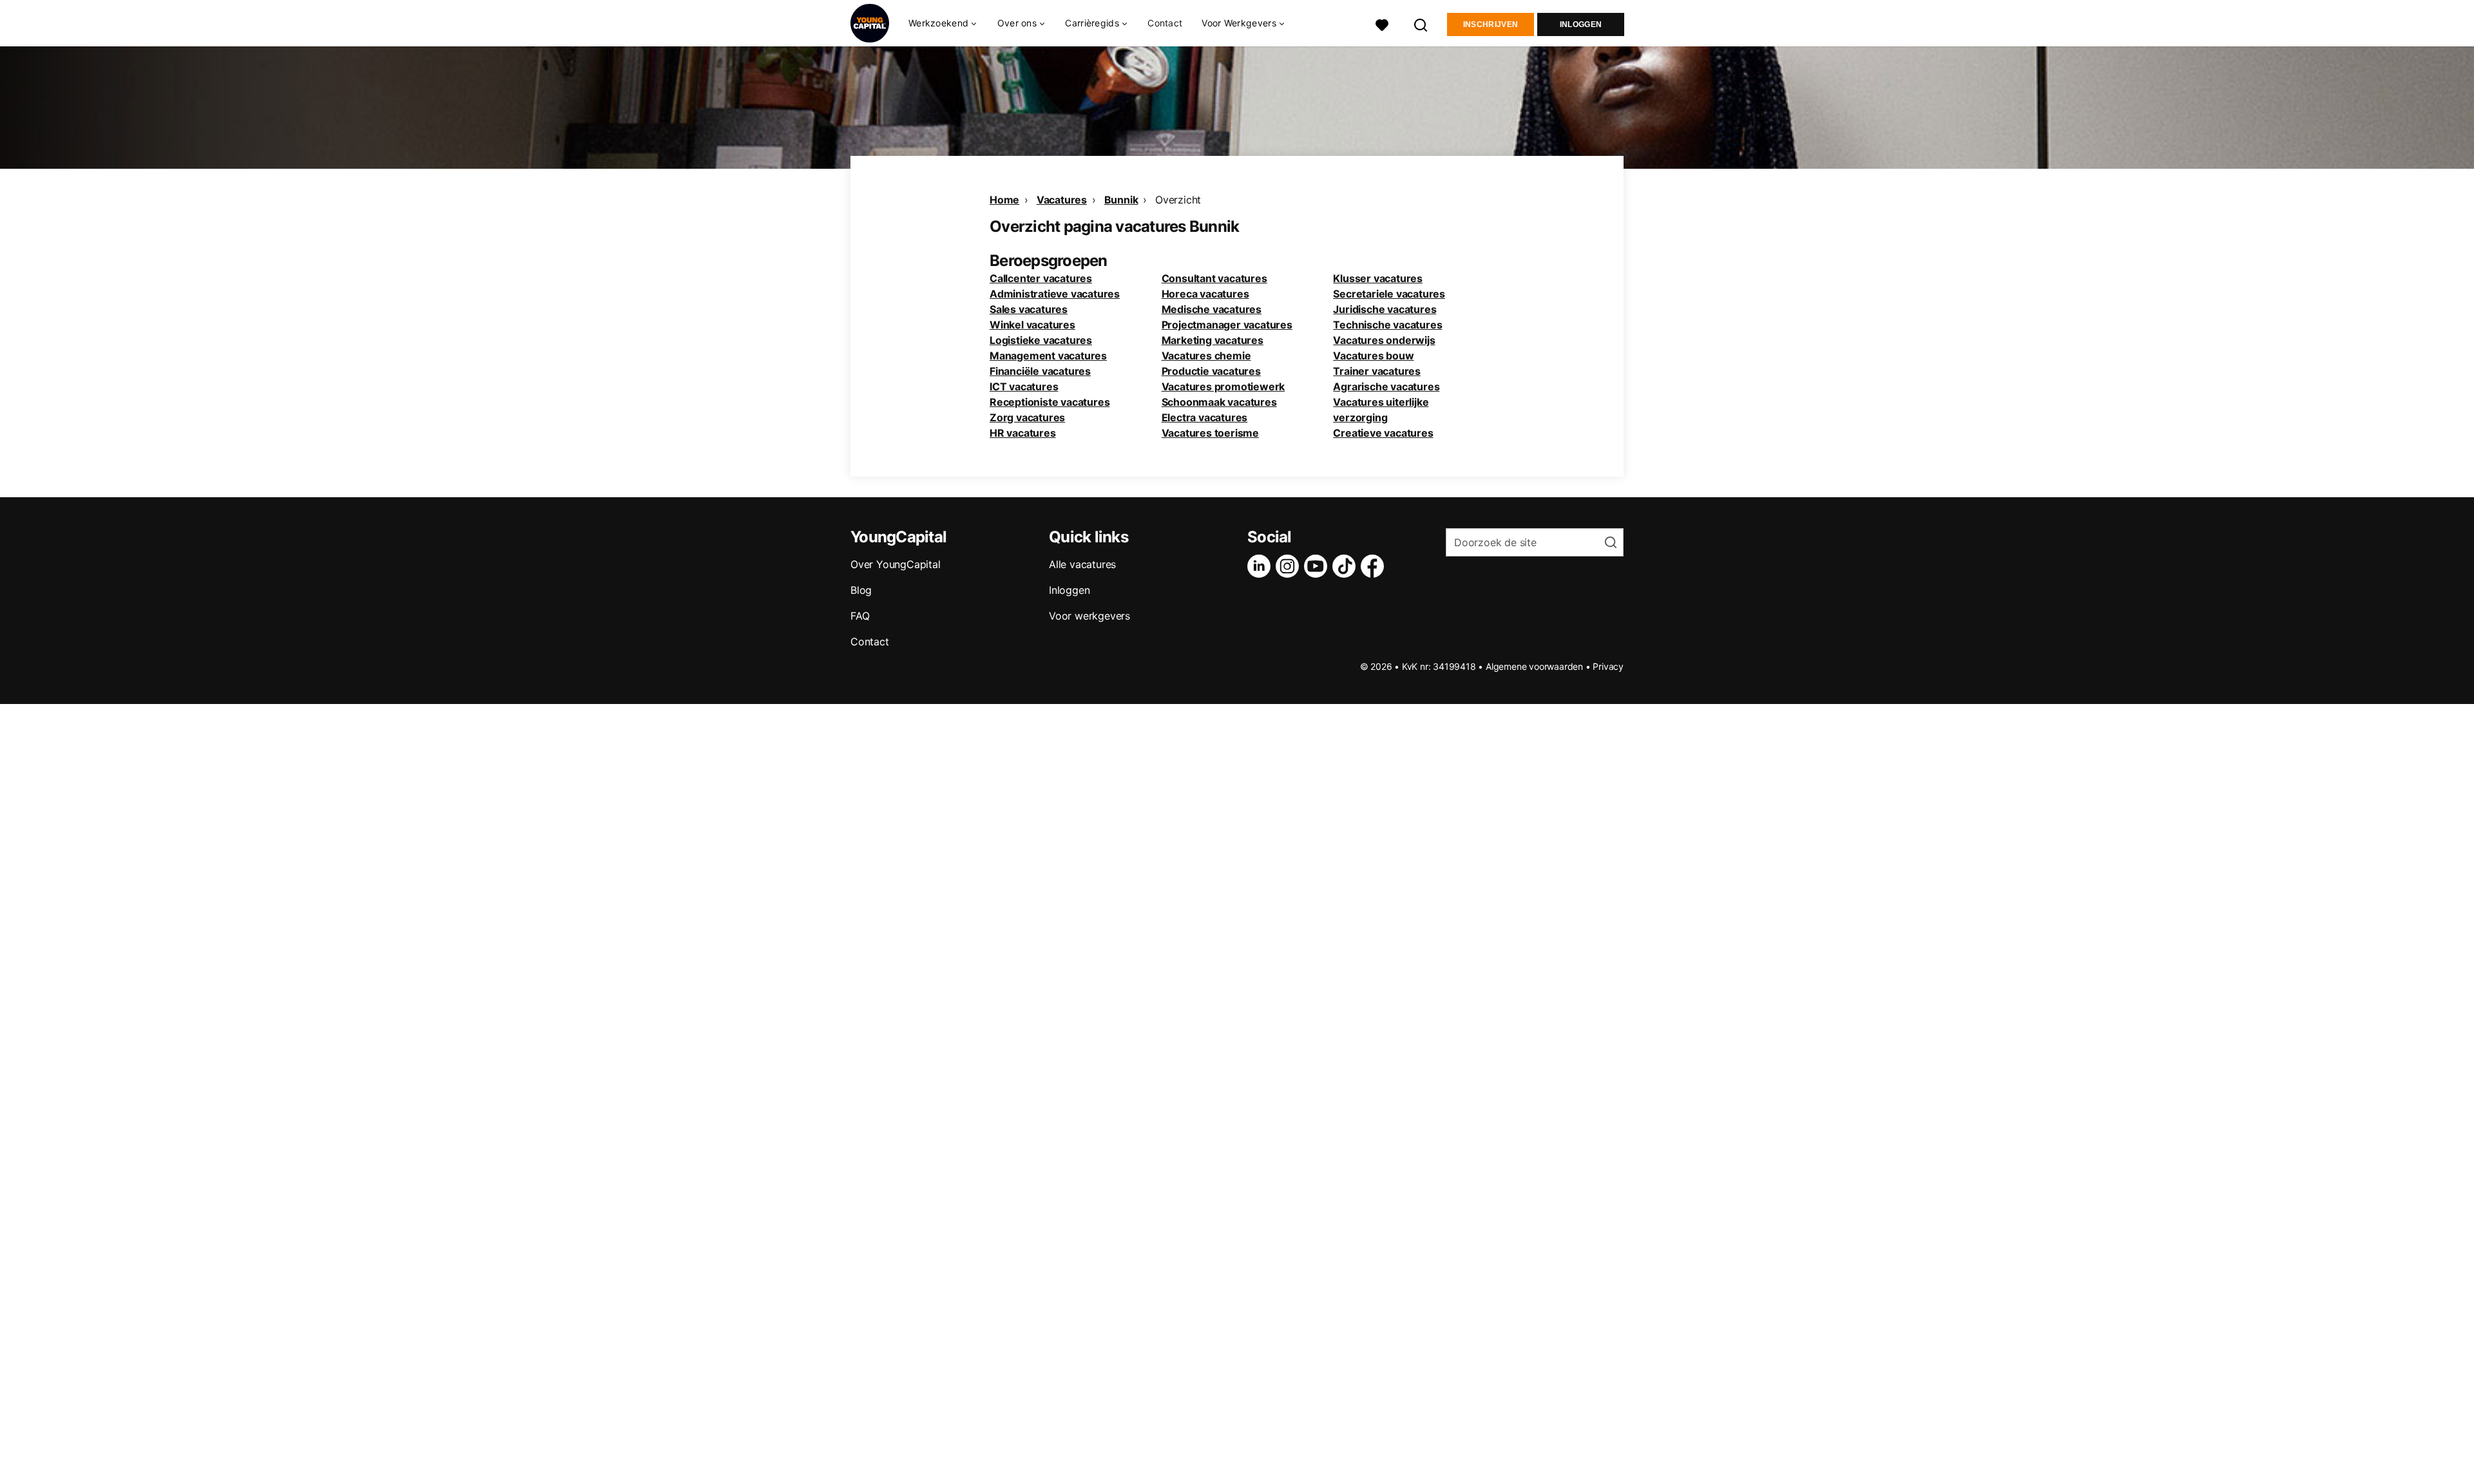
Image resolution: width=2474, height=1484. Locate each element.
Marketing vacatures (1213, 340)
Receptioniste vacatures (1050, 402)
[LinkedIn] (1261, 566)
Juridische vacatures (1385, 309)
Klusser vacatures (1378, 278)
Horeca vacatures (1205, 294)
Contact (1165, 23)
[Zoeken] (1421, 24)
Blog (861, 590)
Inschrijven (1491, 24)
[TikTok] (1347, 566)
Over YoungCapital (896, 564)
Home (1004, 200)
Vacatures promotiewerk (1223, 386)
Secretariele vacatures (1389, 294)
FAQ (860, 616)
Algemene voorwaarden (1534, 666)
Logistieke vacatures (1041, 340)
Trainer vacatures (1377, 371)
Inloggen (1581, 24)
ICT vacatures (1024, 386)
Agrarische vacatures (1386, 386)
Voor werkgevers (1089, 616)
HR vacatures (1023, 433)
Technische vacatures (1387, 325)
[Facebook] (1375, 566)
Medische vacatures (1212, 309)
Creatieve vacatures (1383, 433)
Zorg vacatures (1027, 417)
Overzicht (1178, 200)
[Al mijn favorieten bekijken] (1382, 24)
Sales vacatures (1029, 309)
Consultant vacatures (1214, 278)
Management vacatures (1048, 356)
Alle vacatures (1082, 564)
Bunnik (1121, 200)
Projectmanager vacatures (1227, 325)
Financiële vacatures (1040, 371)
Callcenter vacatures (1041, 278)
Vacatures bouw (1373, 356)
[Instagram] (1290, 566)
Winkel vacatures (1032, 325)
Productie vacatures (1211, 371)
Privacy (1608, 666)
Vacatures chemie (1206, 356)
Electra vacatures (1205, 417)
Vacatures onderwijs (1384, 340)
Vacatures (1062, 200)
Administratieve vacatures (1055, 294)
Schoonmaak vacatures (1219, 402)
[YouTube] (1318, 566)
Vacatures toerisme (1210, 433)
